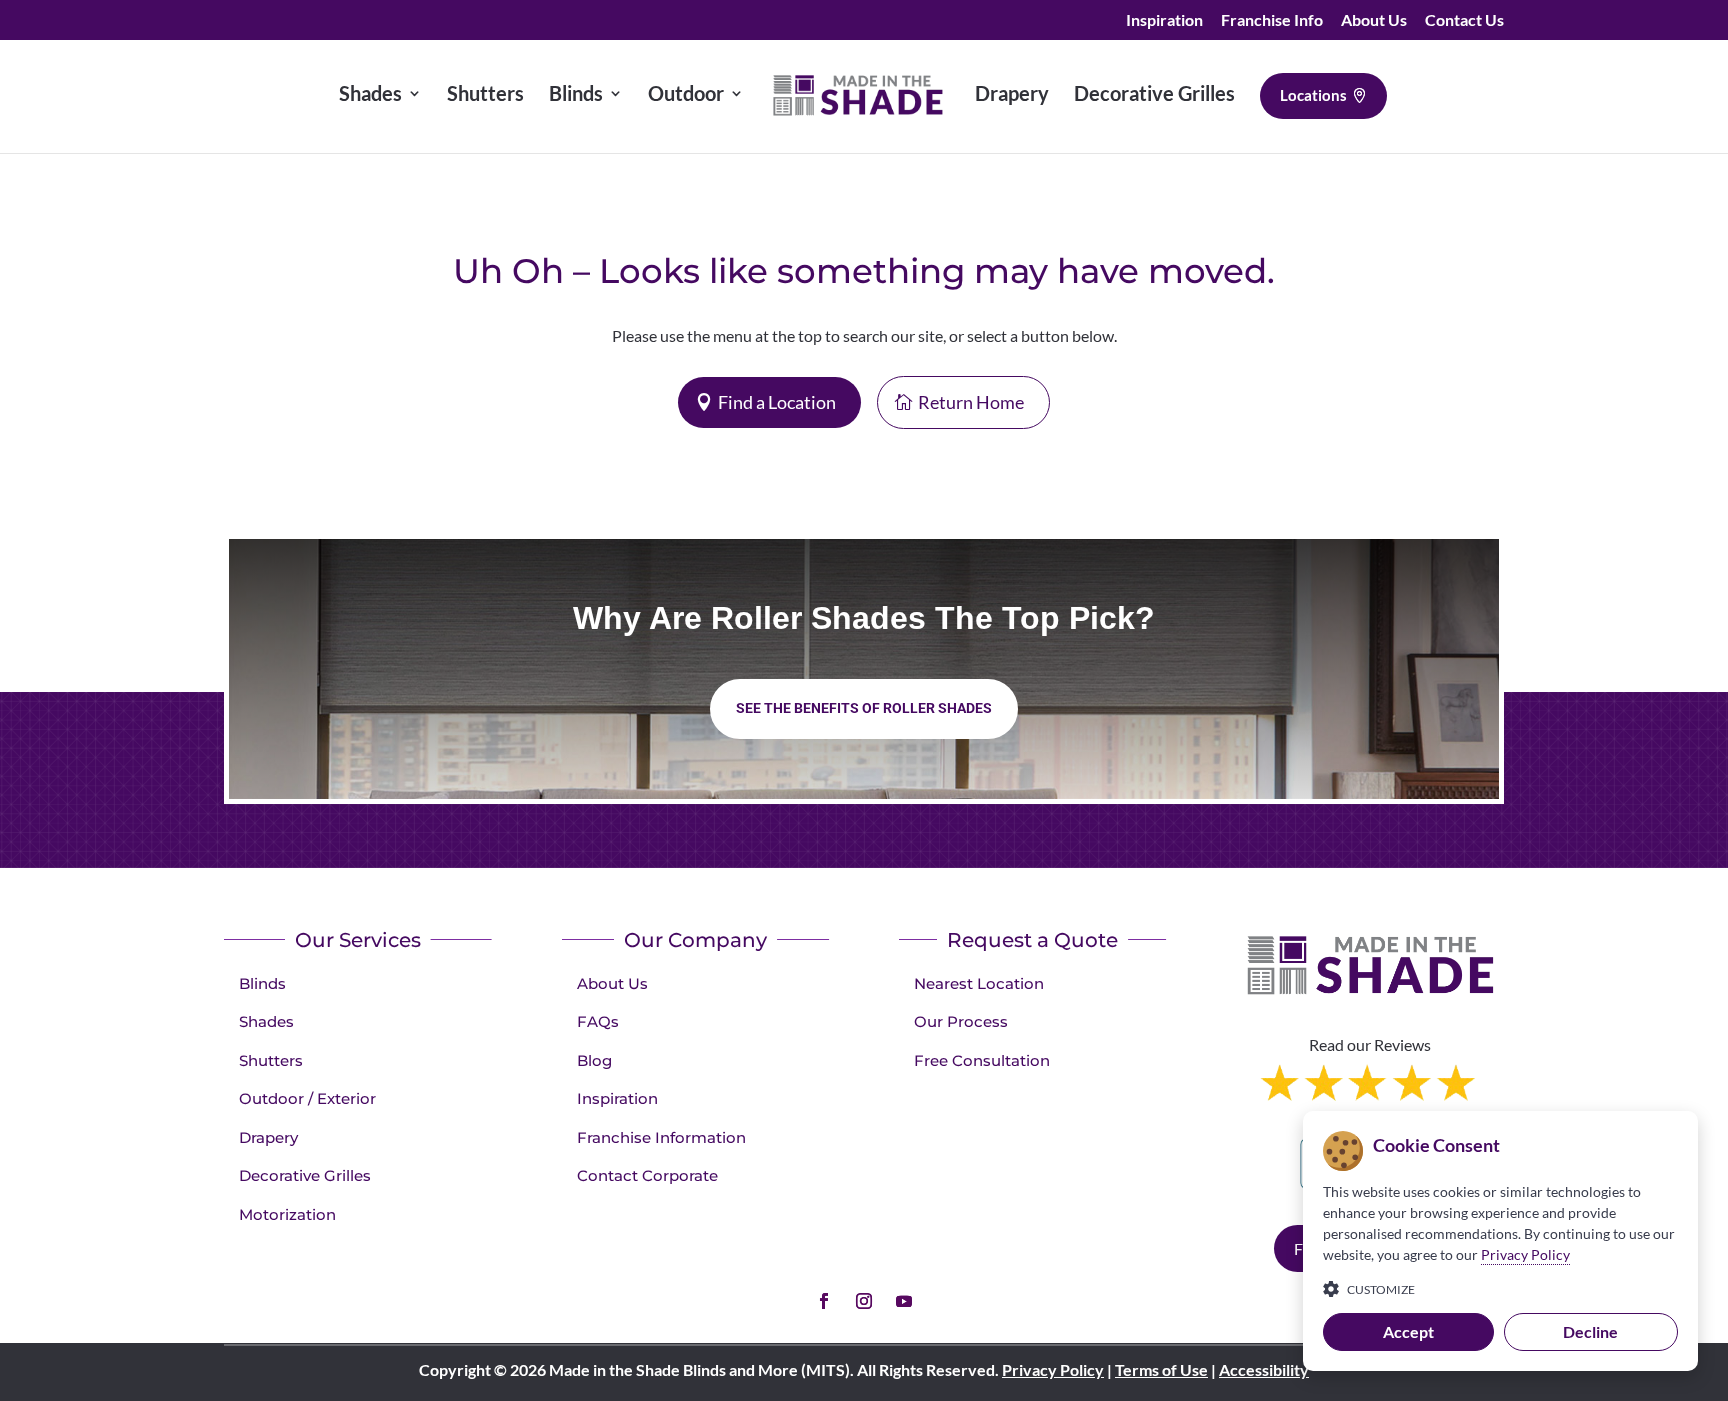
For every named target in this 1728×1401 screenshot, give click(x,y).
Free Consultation (982, 1060)
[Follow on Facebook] (824, 1301)
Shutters (271, 1060)
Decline (1590, 1331)
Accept (1408, 1331)
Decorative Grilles (305, 1175)
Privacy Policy (1053, 1369)
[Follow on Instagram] (864, 1301)
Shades (266, 1021)
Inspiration (1164, 20)
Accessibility (1264, 1369)
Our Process (961, 1021)
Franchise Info (1272, 20)
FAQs (598, 1021)
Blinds (262, 983)
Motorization (287, 1214)
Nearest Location (979, 983)
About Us (1374, 20)
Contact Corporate (647, 1175)
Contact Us (1464, 20)
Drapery (268, 1137)
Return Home (971, 402)
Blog (594, 1060)
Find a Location (777, 402)
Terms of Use (1161, 1369)
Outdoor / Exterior (307, 1098)
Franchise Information (661, 1137)
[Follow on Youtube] (904, 1301)
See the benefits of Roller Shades (864, 708)
